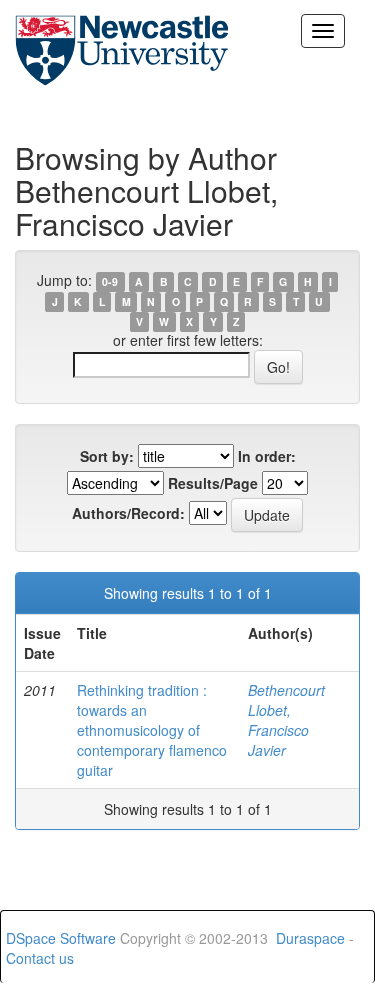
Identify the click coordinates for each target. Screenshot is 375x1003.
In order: (267, 456)
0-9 (110, 281)
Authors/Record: (128, 513)
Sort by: (107, 456)
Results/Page (213, 483)
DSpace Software (61, 938)
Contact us (40, 958)
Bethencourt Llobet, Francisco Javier (286, 720)
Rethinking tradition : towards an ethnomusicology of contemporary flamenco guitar (152, 730)
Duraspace (310, 938)
